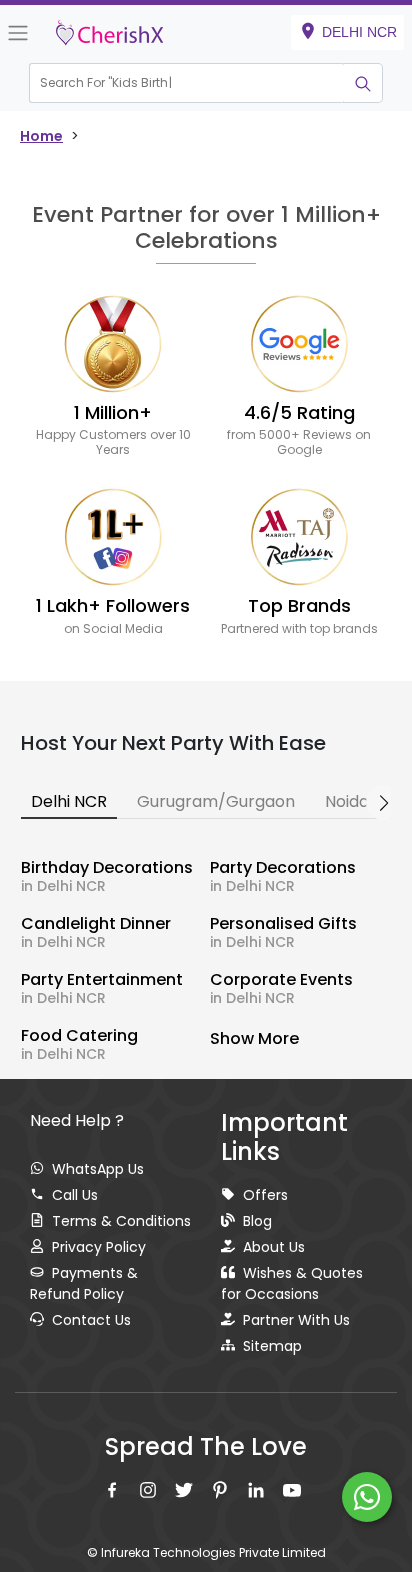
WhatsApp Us (98, 1169)
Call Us (75, 1195)
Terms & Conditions (121, 1221)
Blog (257, 1221)
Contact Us (91, 1320)
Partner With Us (296, 1320)
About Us (274, 1247)
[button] (187, 83)
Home (41, 136)
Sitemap (272, 1346)
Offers (265, 1195)
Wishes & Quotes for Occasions (292, 1283)
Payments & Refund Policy (84, 1283)
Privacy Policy (99, 1247)
